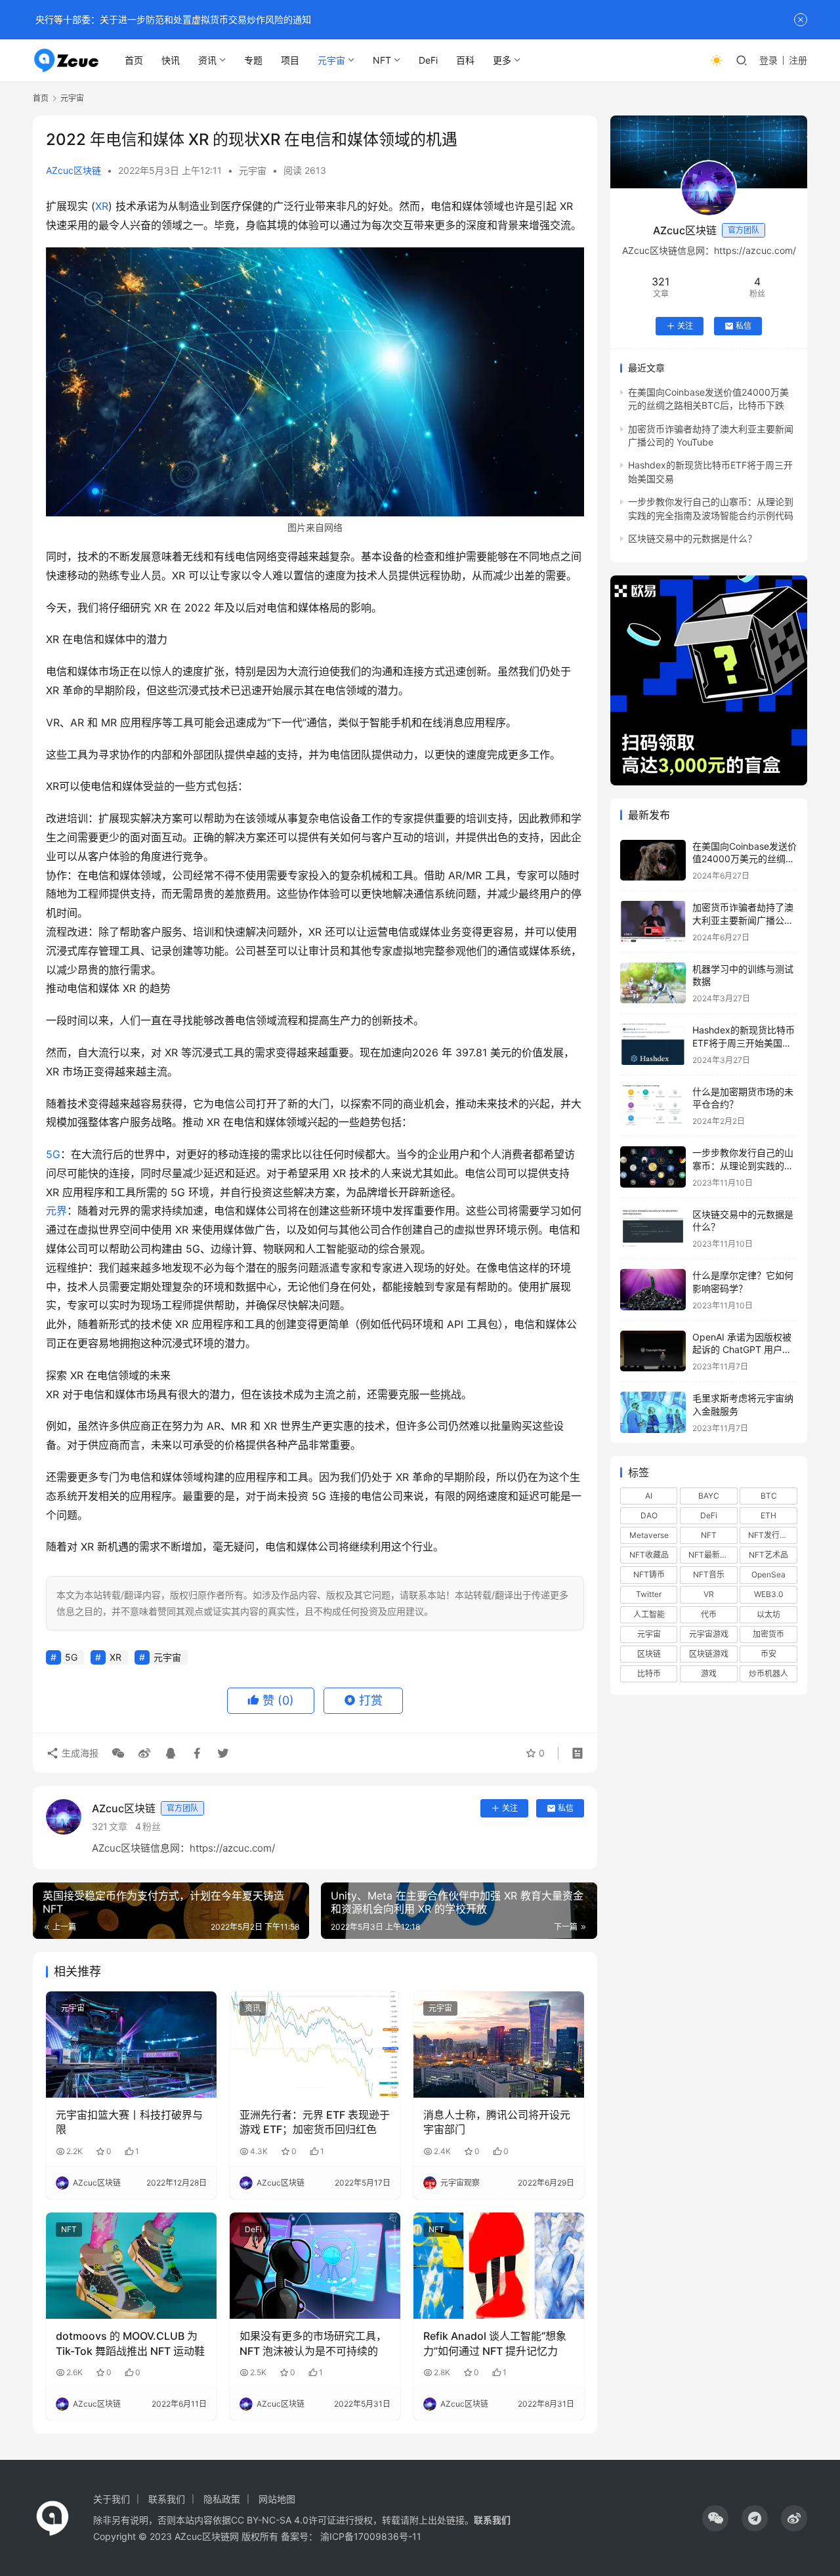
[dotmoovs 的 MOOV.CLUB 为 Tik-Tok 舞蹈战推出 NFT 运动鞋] (131, 2266)
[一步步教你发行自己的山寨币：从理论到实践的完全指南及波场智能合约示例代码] (653, 1167)
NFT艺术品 (768, 1555)
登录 (768, 60)
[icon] (715, 2518)
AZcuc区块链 (73, 170)
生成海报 (79, 1753)
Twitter (649, 1594)
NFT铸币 (649, 1574)
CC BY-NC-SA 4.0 (270, 2520)
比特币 (649, 1673)
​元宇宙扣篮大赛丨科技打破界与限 (129, 2122)
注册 (798, 60)
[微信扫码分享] (118, 1753)
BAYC (709, 1496)
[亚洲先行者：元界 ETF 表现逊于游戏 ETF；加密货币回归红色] (315, 2045)
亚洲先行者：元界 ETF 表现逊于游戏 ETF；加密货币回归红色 (315, 2122)
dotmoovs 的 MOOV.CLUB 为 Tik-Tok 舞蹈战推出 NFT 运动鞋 (130, 2343)
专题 (253, 60)
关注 (510, 1808)
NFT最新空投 (712, 1555)
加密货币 (768, 1634)
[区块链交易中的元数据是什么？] (653, 1229)
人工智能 (649, 1614)
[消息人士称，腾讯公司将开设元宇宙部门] (499, 2045)
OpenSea (768, 1574)
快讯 (171, 60)
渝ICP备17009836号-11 (371, 2536)
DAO (649, 1515)
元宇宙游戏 (709, 1634)
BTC (769, 1496)
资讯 (207, 60)
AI (649, 1496)
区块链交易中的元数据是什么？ (692, 538)
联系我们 (167, 2499)
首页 (134, 60)
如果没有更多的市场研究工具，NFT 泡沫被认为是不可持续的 (313, 2343)
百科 (465, 60)
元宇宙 (331, 60)
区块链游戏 (709, 1654)
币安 (768, 1654)
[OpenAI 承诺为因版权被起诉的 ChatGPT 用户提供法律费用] (653, 1351)
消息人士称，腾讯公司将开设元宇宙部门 (497, 2122)
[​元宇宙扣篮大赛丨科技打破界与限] (131, 2045)
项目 (290, 60)
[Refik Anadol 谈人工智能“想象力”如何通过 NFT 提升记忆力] (499, 2266)
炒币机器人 (768, 1673)
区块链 (649, 1654)
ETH (768, 1515)
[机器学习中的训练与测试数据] (653, 983)
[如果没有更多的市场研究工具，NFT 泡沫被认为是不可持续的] (315, 2266)
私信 (566, 1808)
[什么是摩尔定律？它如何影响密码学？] (653, 1290)
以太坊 (768, 1614)
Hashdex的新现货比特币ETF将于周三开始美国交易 (744, 1043)
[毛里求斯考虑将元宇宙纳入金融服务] (653, 1412)
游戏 (709, 1673)
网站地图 (277, 2499)
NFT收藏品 (649, 1555)
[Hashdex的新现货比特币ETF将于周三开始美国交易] (653, 1044)
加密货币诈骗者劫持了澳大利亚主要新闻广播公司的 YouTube (743, 920)
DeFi (428, 60)
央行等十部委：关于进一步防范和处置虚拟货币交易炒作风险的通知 (172, 19)
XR (102, 206)
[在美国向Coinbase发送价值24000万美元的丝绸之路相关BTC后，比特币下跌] (653, 861)
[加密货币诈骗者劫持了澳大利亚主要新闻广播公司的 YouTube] (653, 922)
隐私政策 (222, 2499)
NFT (382, 60)
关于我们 (112, 2499)
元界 (56, 1211)
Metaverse (649, 1535)
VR (709, 1594)
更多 (502, 60)
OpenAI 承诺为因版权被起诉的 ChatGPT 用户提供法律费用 (742, 1350)
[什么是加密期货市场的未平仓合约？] (653, 1106)
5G (53, 1154)
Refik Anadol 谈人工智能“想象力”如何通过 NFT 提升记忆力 (495, 2343)
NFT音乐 (709, 1574)
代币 (709, 1614)
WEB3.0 (769, 1594)
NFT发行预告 (772, 1535)
